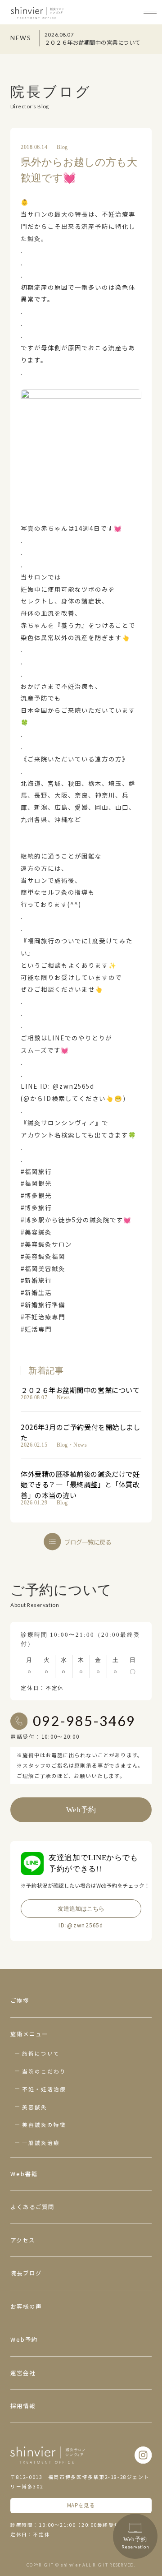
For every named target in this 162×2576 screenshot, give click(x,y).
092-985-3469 (84, 1721)
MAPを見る (81, 2505)
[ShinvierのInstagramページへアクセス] (143, 2455)
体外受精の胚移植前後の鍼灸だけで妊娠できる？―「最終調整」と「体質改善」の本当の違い (80, 1484)
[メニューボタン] (150, 12)
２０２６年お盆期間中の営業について (80, 1390)
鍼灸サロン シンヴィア (37, 13)
